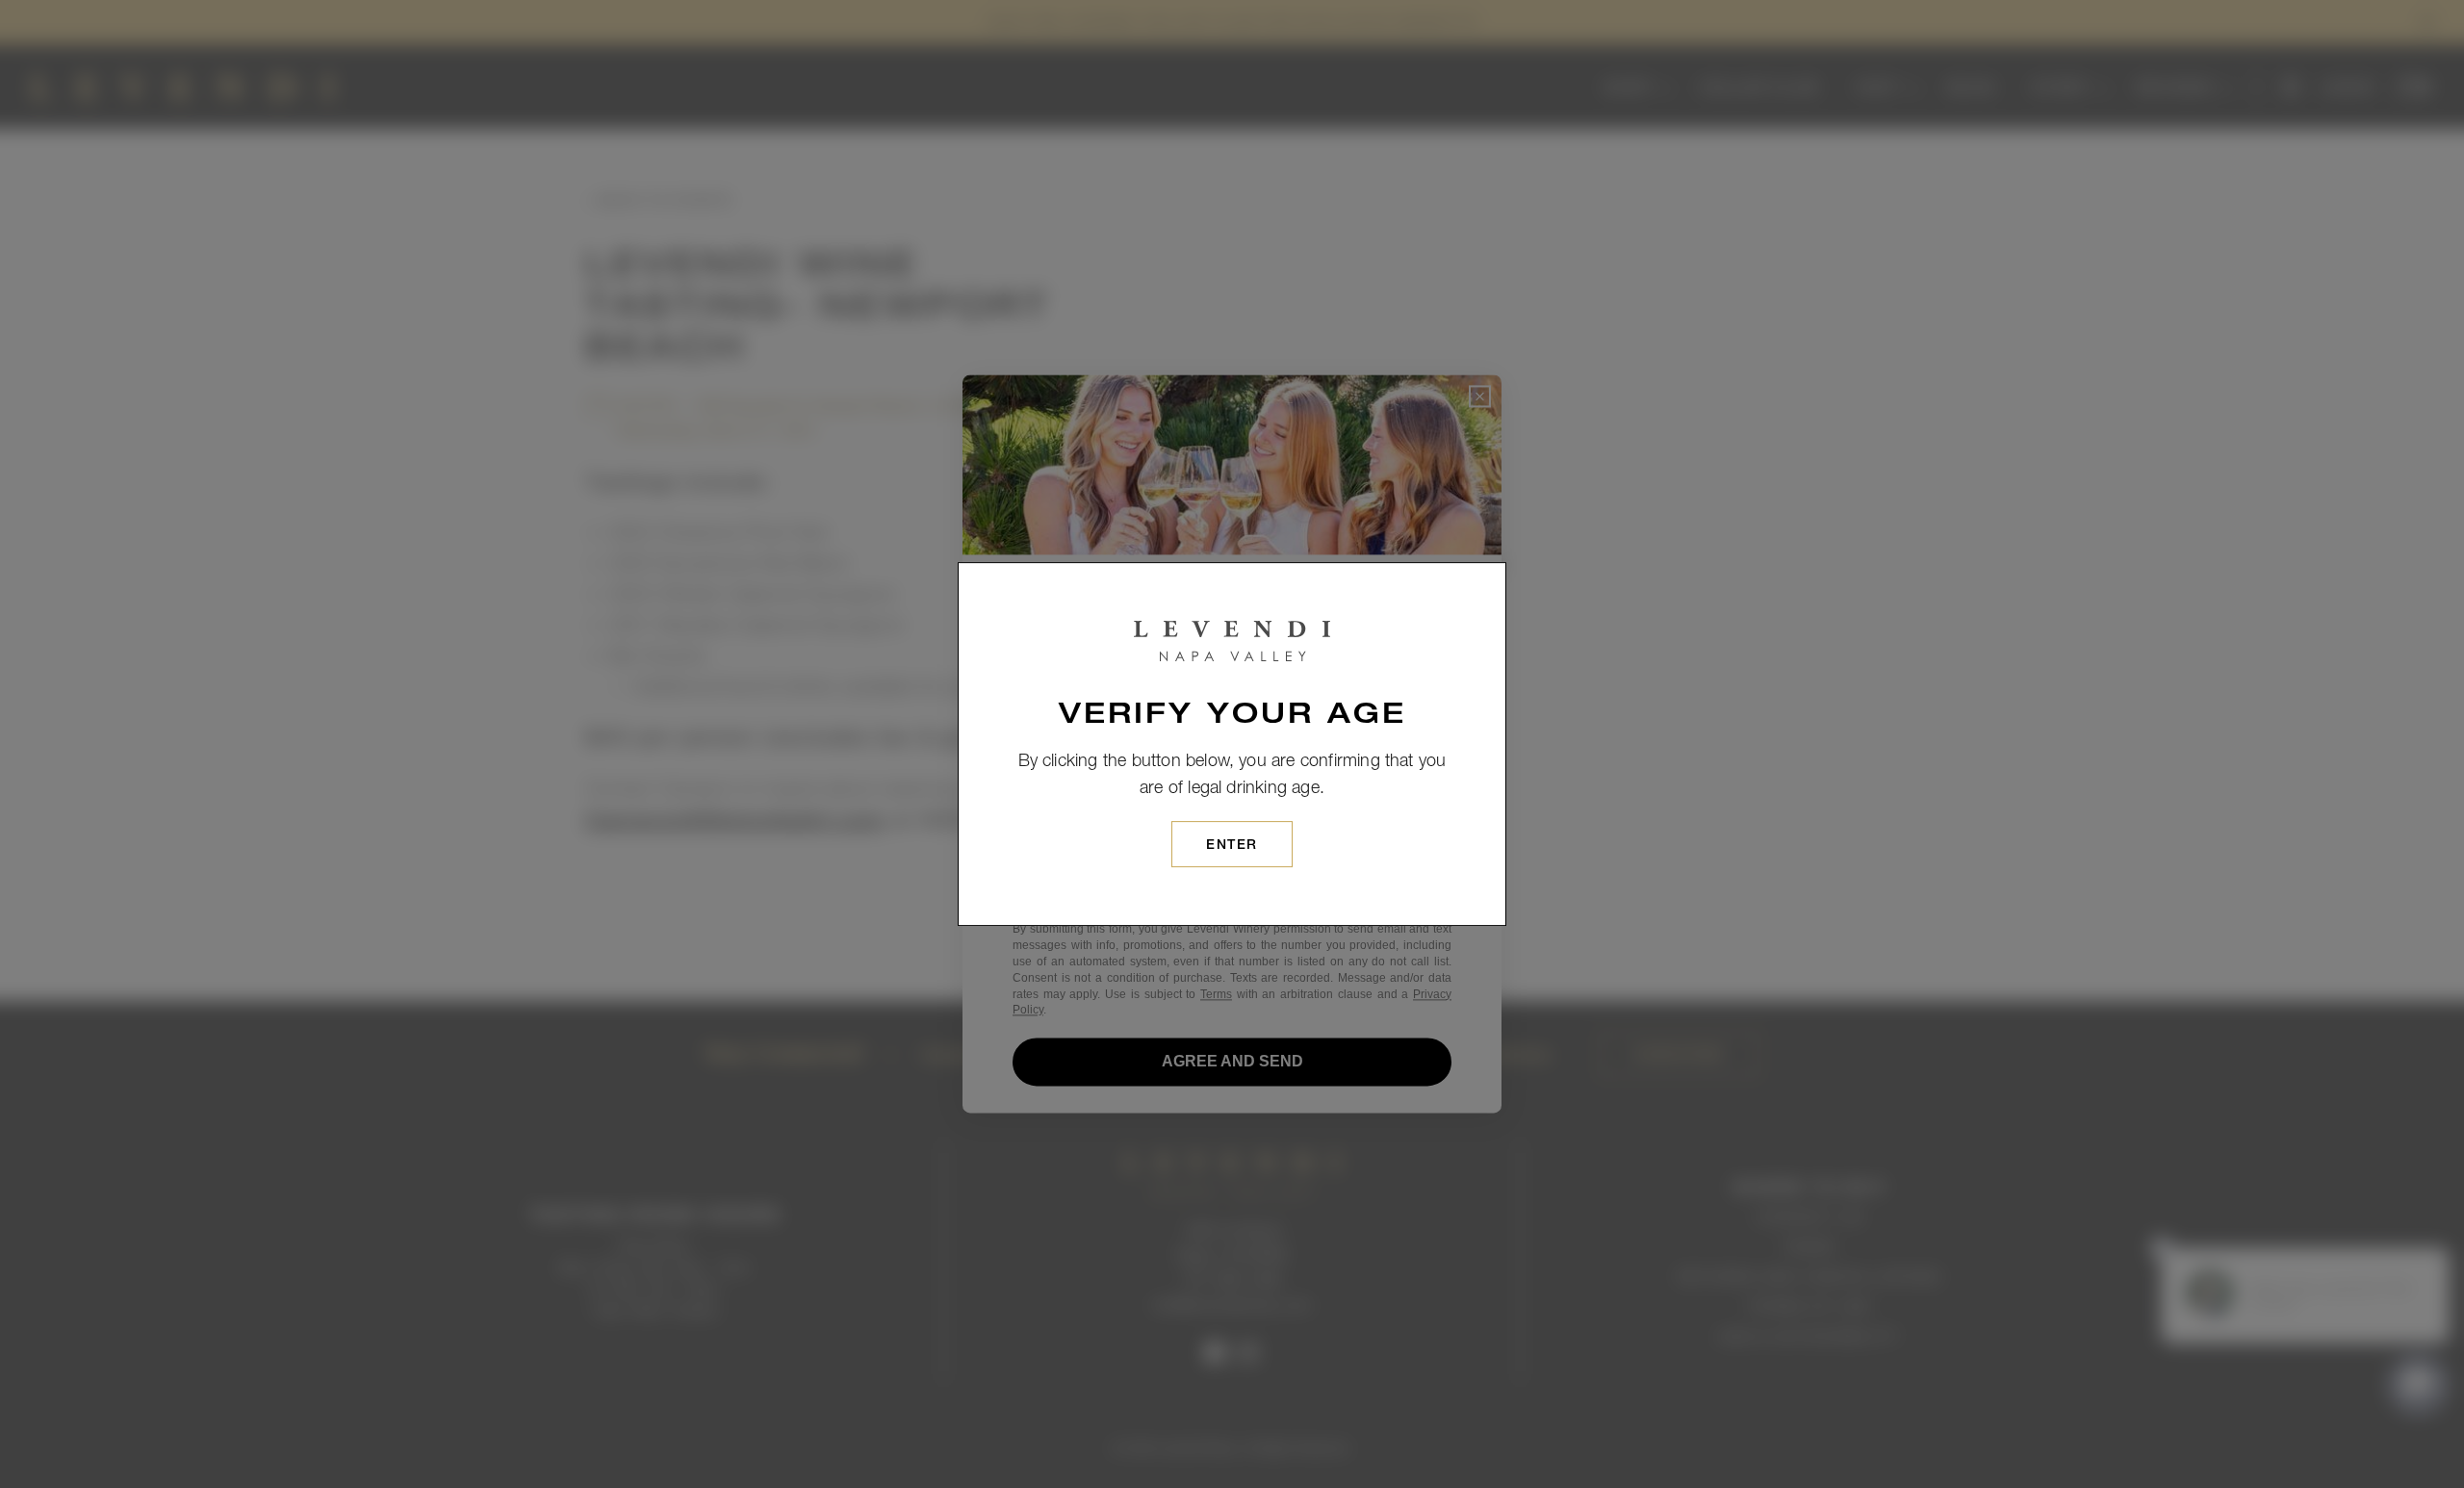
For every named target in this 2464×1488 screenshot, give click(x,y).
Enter (1232, 846)
